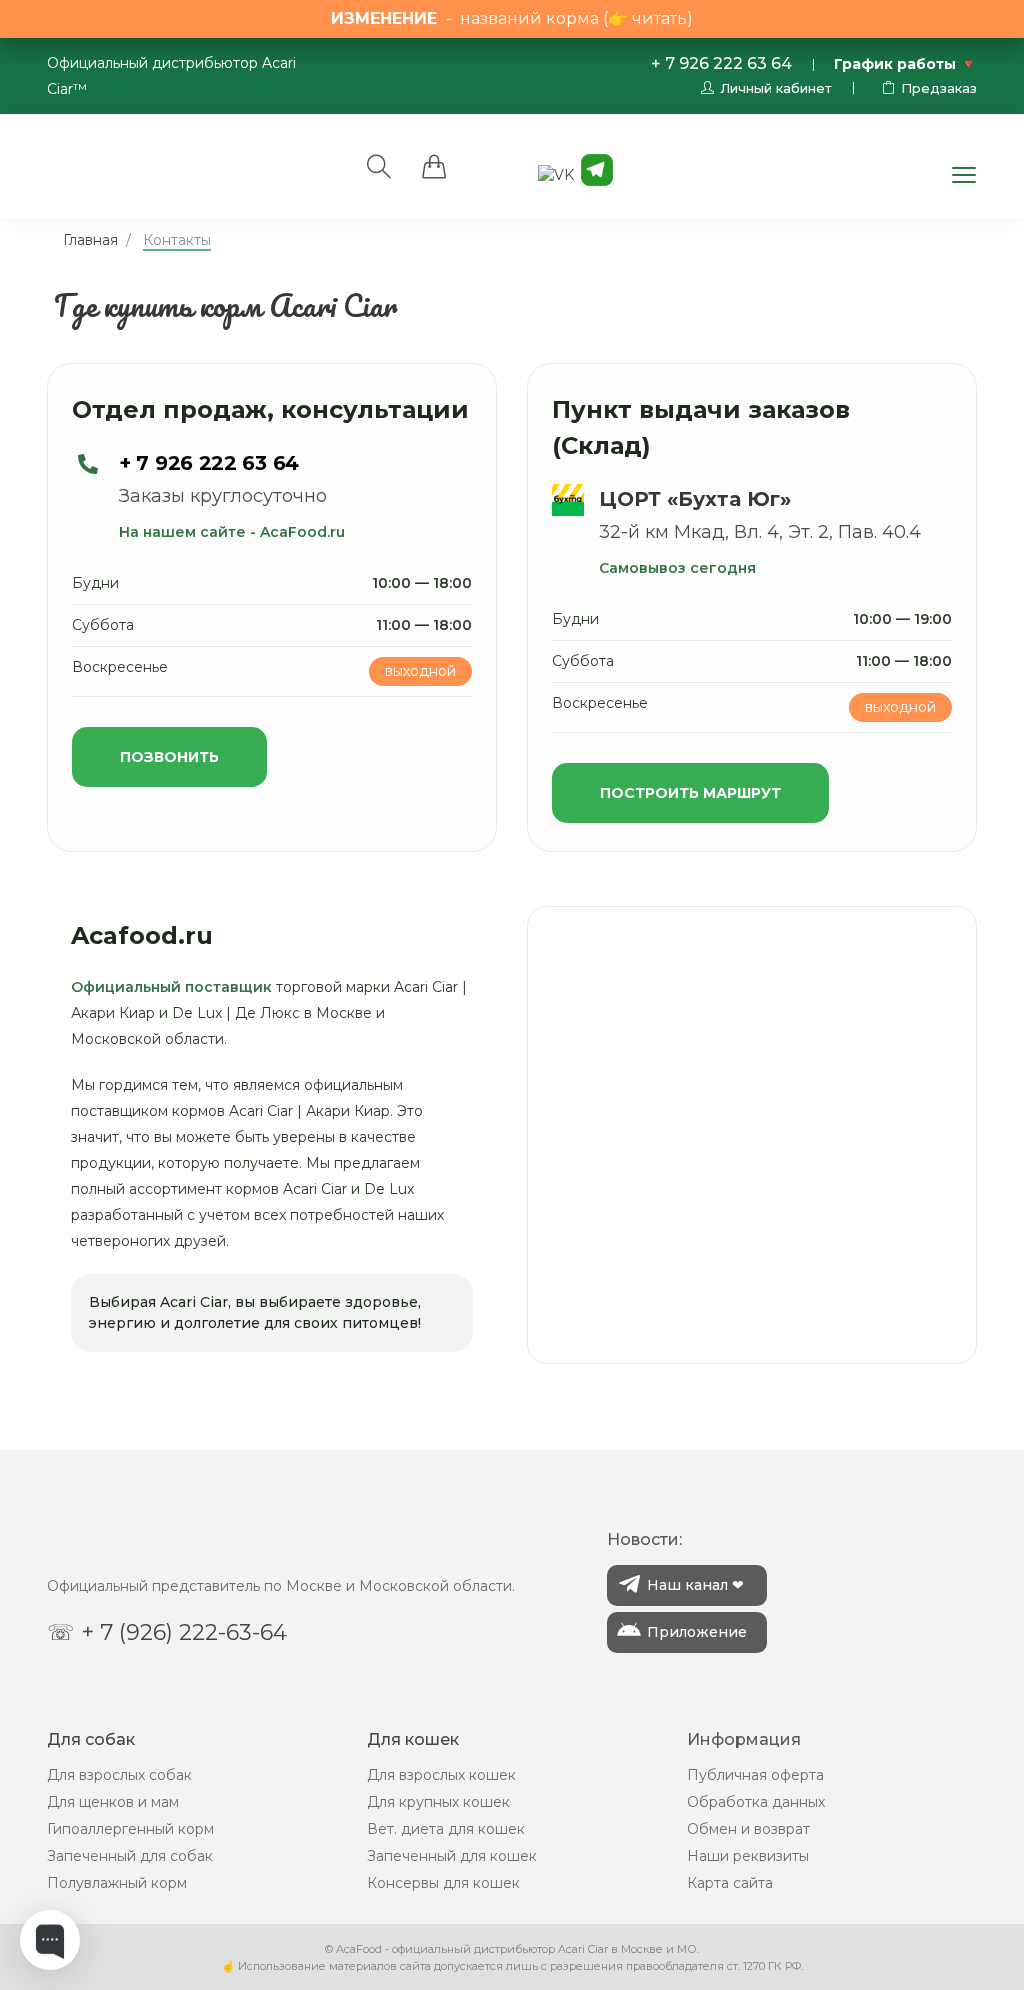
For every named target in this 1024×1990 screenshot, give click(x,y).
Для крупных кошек (438, 1802)
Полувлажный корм (117, 1883)
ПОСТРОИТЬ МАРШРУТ (690, 793)
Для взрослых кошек (441, 1775)
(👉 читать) (648, 18)
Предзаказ (939, 88)
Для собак (91, 1739)
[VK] (556, 174)
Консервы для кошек (443, 1883)
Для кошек (413, 1739)
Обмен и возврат (748, 1829)
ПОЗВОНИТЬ (169, 757)
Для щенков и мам (113, 1802)
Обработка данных (756, 1802)
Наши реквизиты (748, 1856)
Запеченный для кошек (452, 1856)
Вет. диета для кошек (446, 1829)
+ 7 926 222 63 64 (721, 63)
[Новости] (597, 169)
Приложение (697, 1632)
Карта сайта (730, 1883)
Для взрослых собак (119, 1775)
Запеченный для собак (130, 1856)
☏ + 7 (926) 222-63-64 (167, 1632)
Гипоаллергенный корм (130, 1829)
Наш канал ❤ (695, 1585)
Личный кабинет (776, 88)
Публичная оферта (755, 1775)
